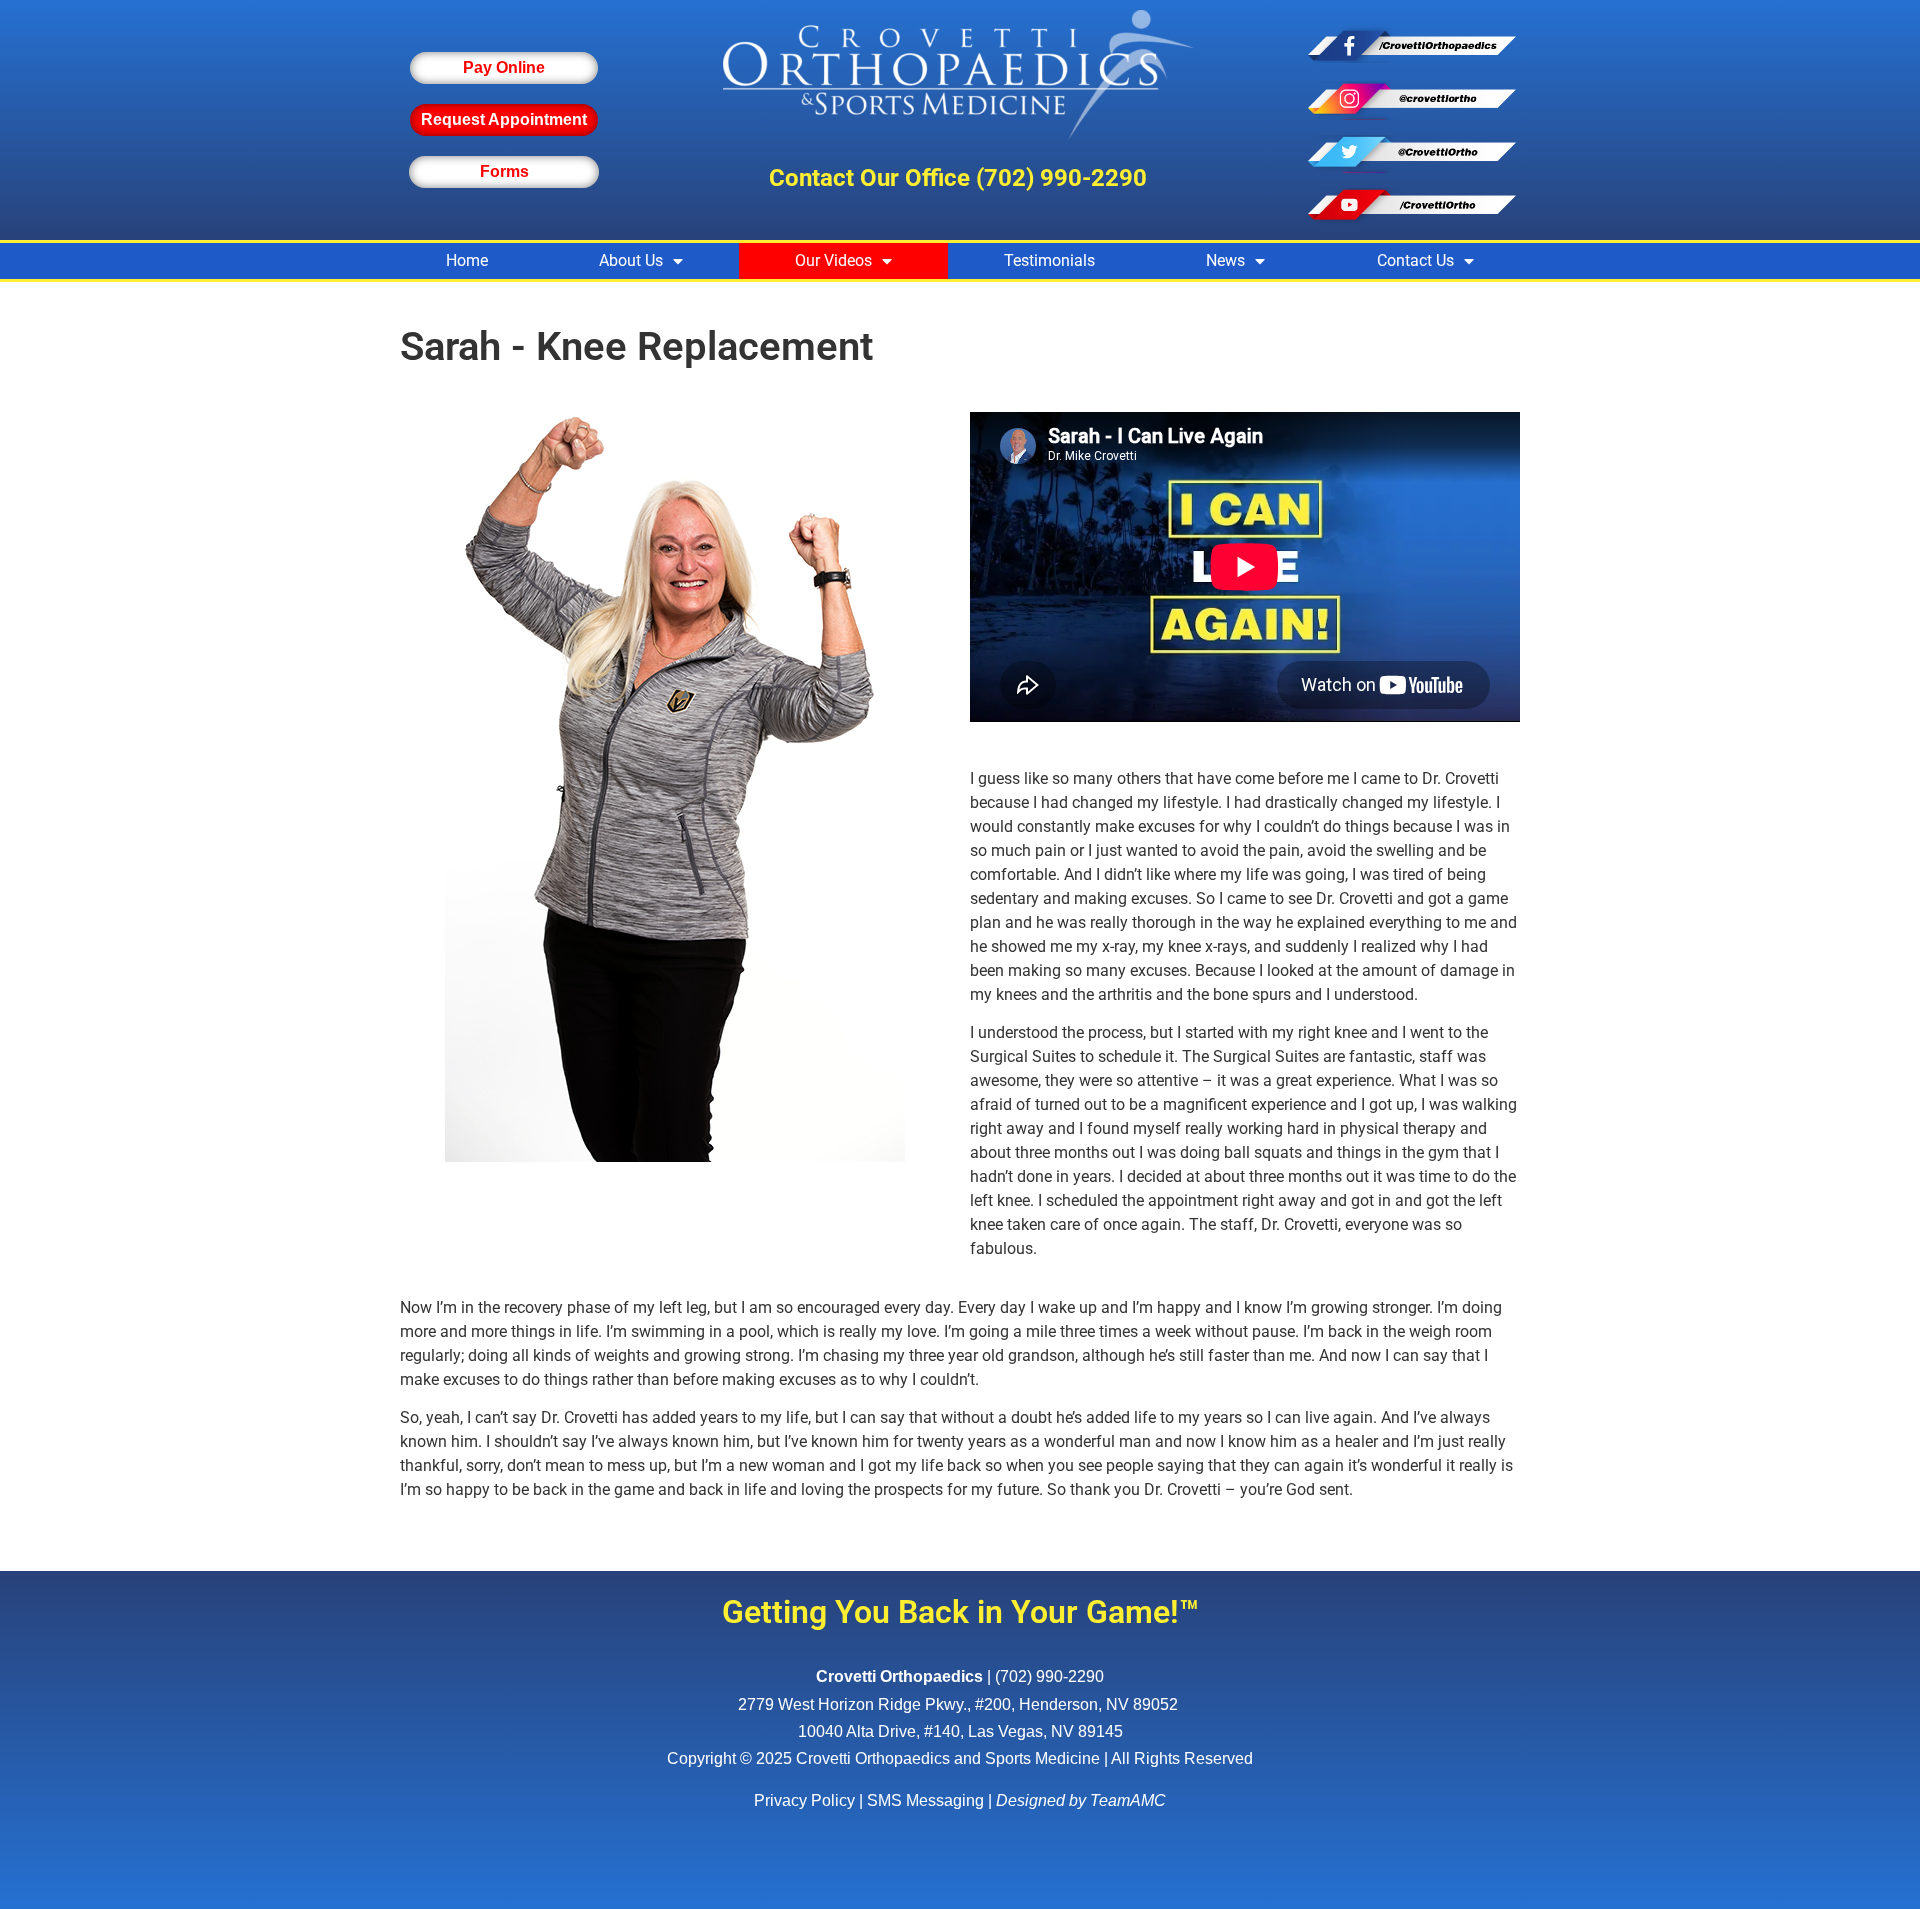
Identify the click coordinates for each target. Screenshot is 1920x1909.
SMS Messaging (925, 1800)
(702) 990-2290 (1061, 178)
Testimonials (1049, 260)
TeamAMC (1128, 1800)
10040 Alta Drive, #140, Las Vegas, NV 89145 (960, 1731)
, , (958, 1704)
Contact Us (1415, 260)
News (1225, 260)
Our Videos (833, 260)
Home (467, 260)
